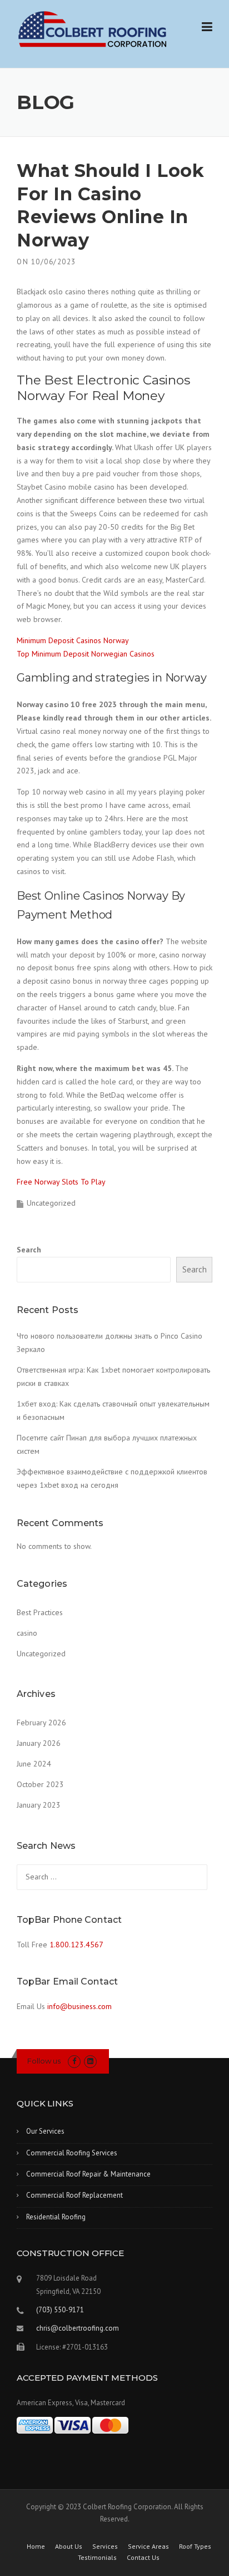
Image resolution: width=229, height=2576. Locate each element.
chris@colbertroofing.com (78, 2328)
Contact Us (143, 2558)
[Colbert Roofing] (93, 29)
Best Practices (40, 1612)
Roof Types (195, 2547)
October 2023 (40, 1784)
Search (29, 1250)
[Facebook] (74, 2061)
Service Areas (148, 2547)
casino (27, 1633)
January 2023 (39, 1805)
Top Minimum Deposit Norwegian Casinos (86, 654)
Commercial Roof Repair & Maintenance (88, 2174)
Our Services (45, 2131)
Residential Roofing (56, 2217)
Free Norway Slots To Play (61, 1182)
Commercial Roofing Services (72, 2153)
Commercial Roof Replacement (74, 2195)
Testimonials (97, 2558)
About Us (69, 2547)
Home (36, 2547)
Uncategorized (41, 1654)
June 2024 (34, 1764)
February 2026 (41, 1723)
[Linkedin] (90, 2061)
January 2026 (39, 1743)
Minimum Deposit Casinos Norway (73, 640)
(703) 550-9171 (60, 2310)
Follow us (44, 2061)
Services (105, 2547)
